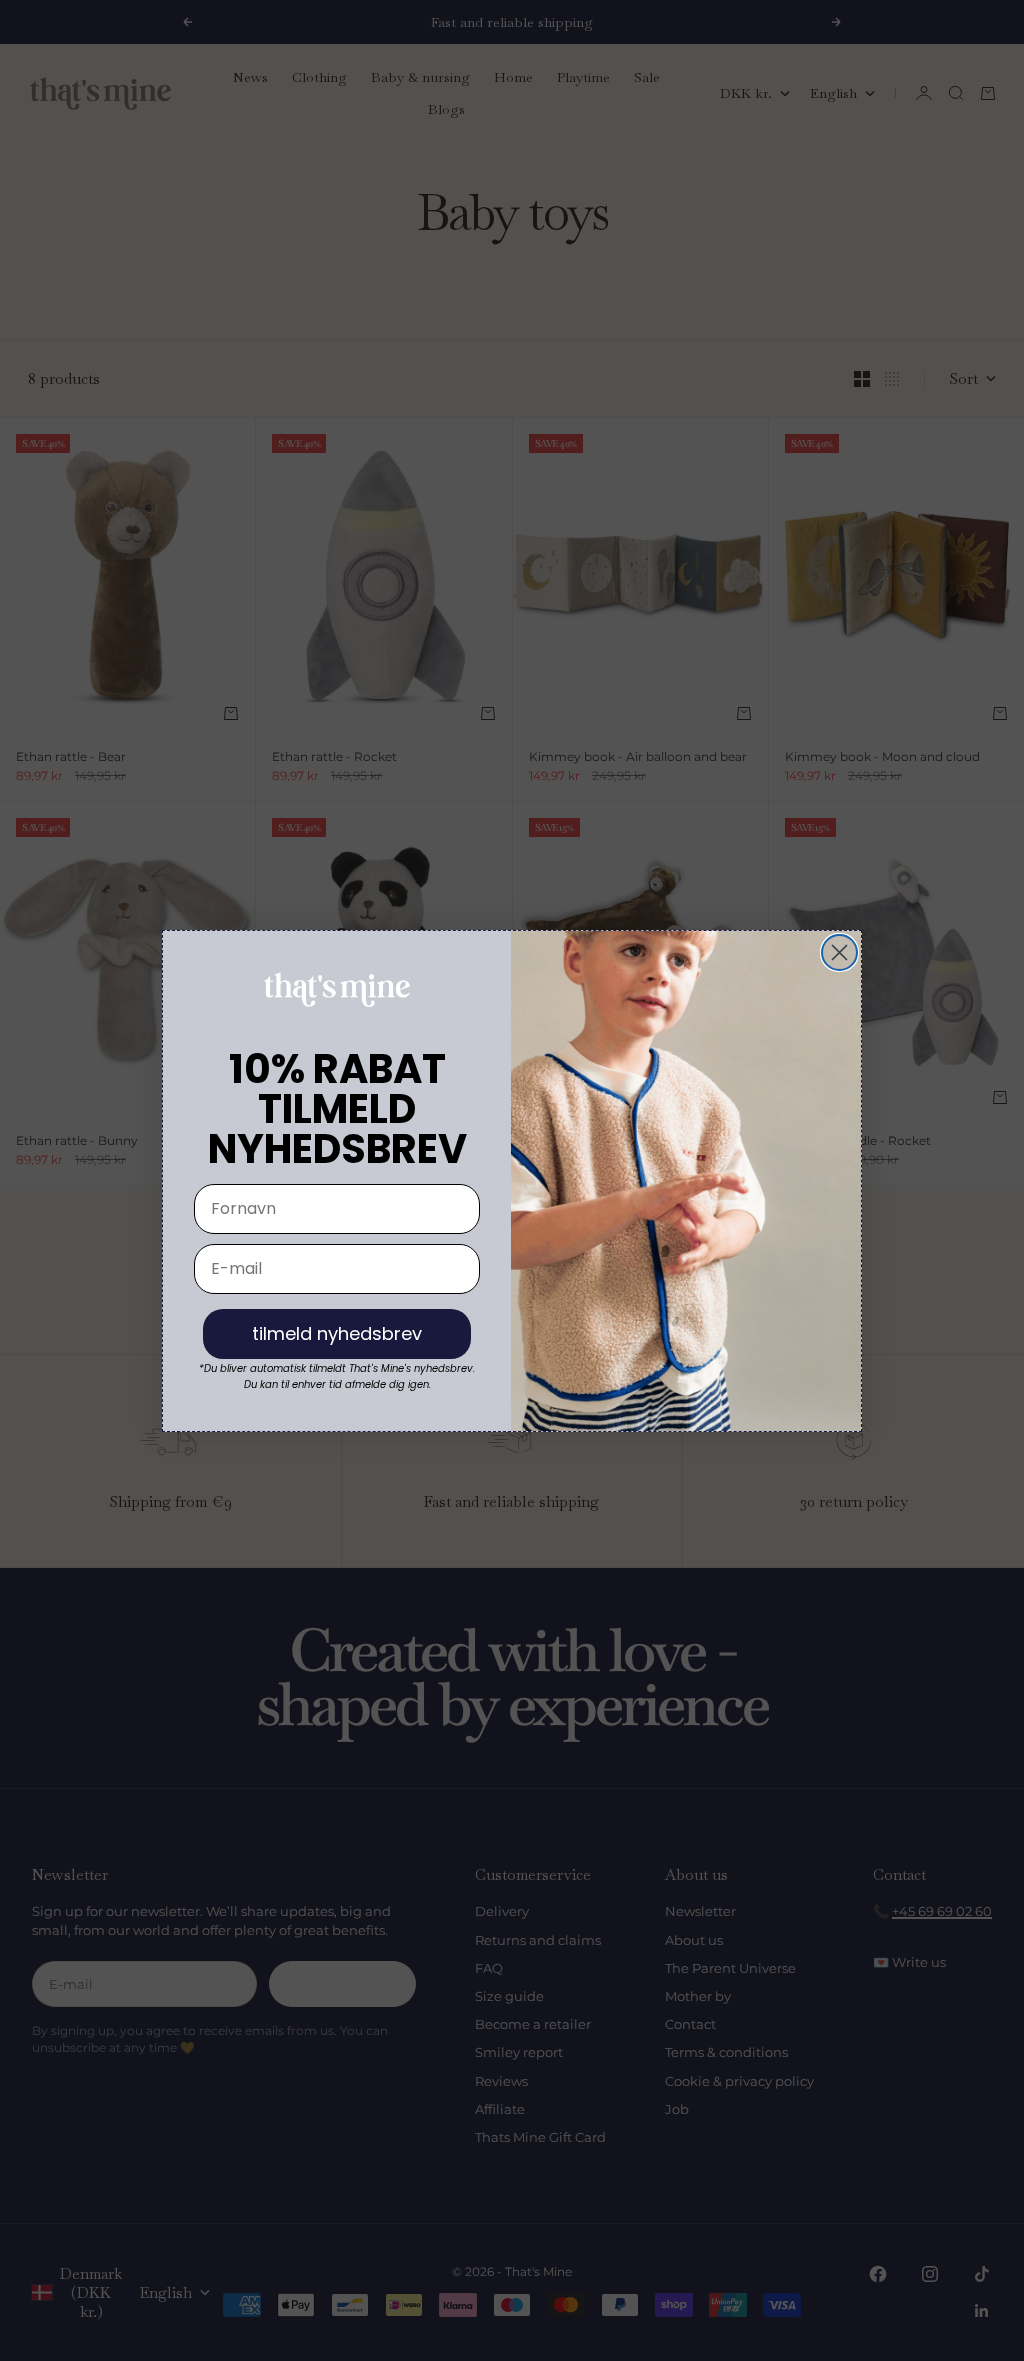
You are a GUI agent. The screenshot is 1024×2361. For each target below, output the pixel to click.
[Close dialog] (839, 952)
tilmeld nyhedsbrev (337, 1333)
